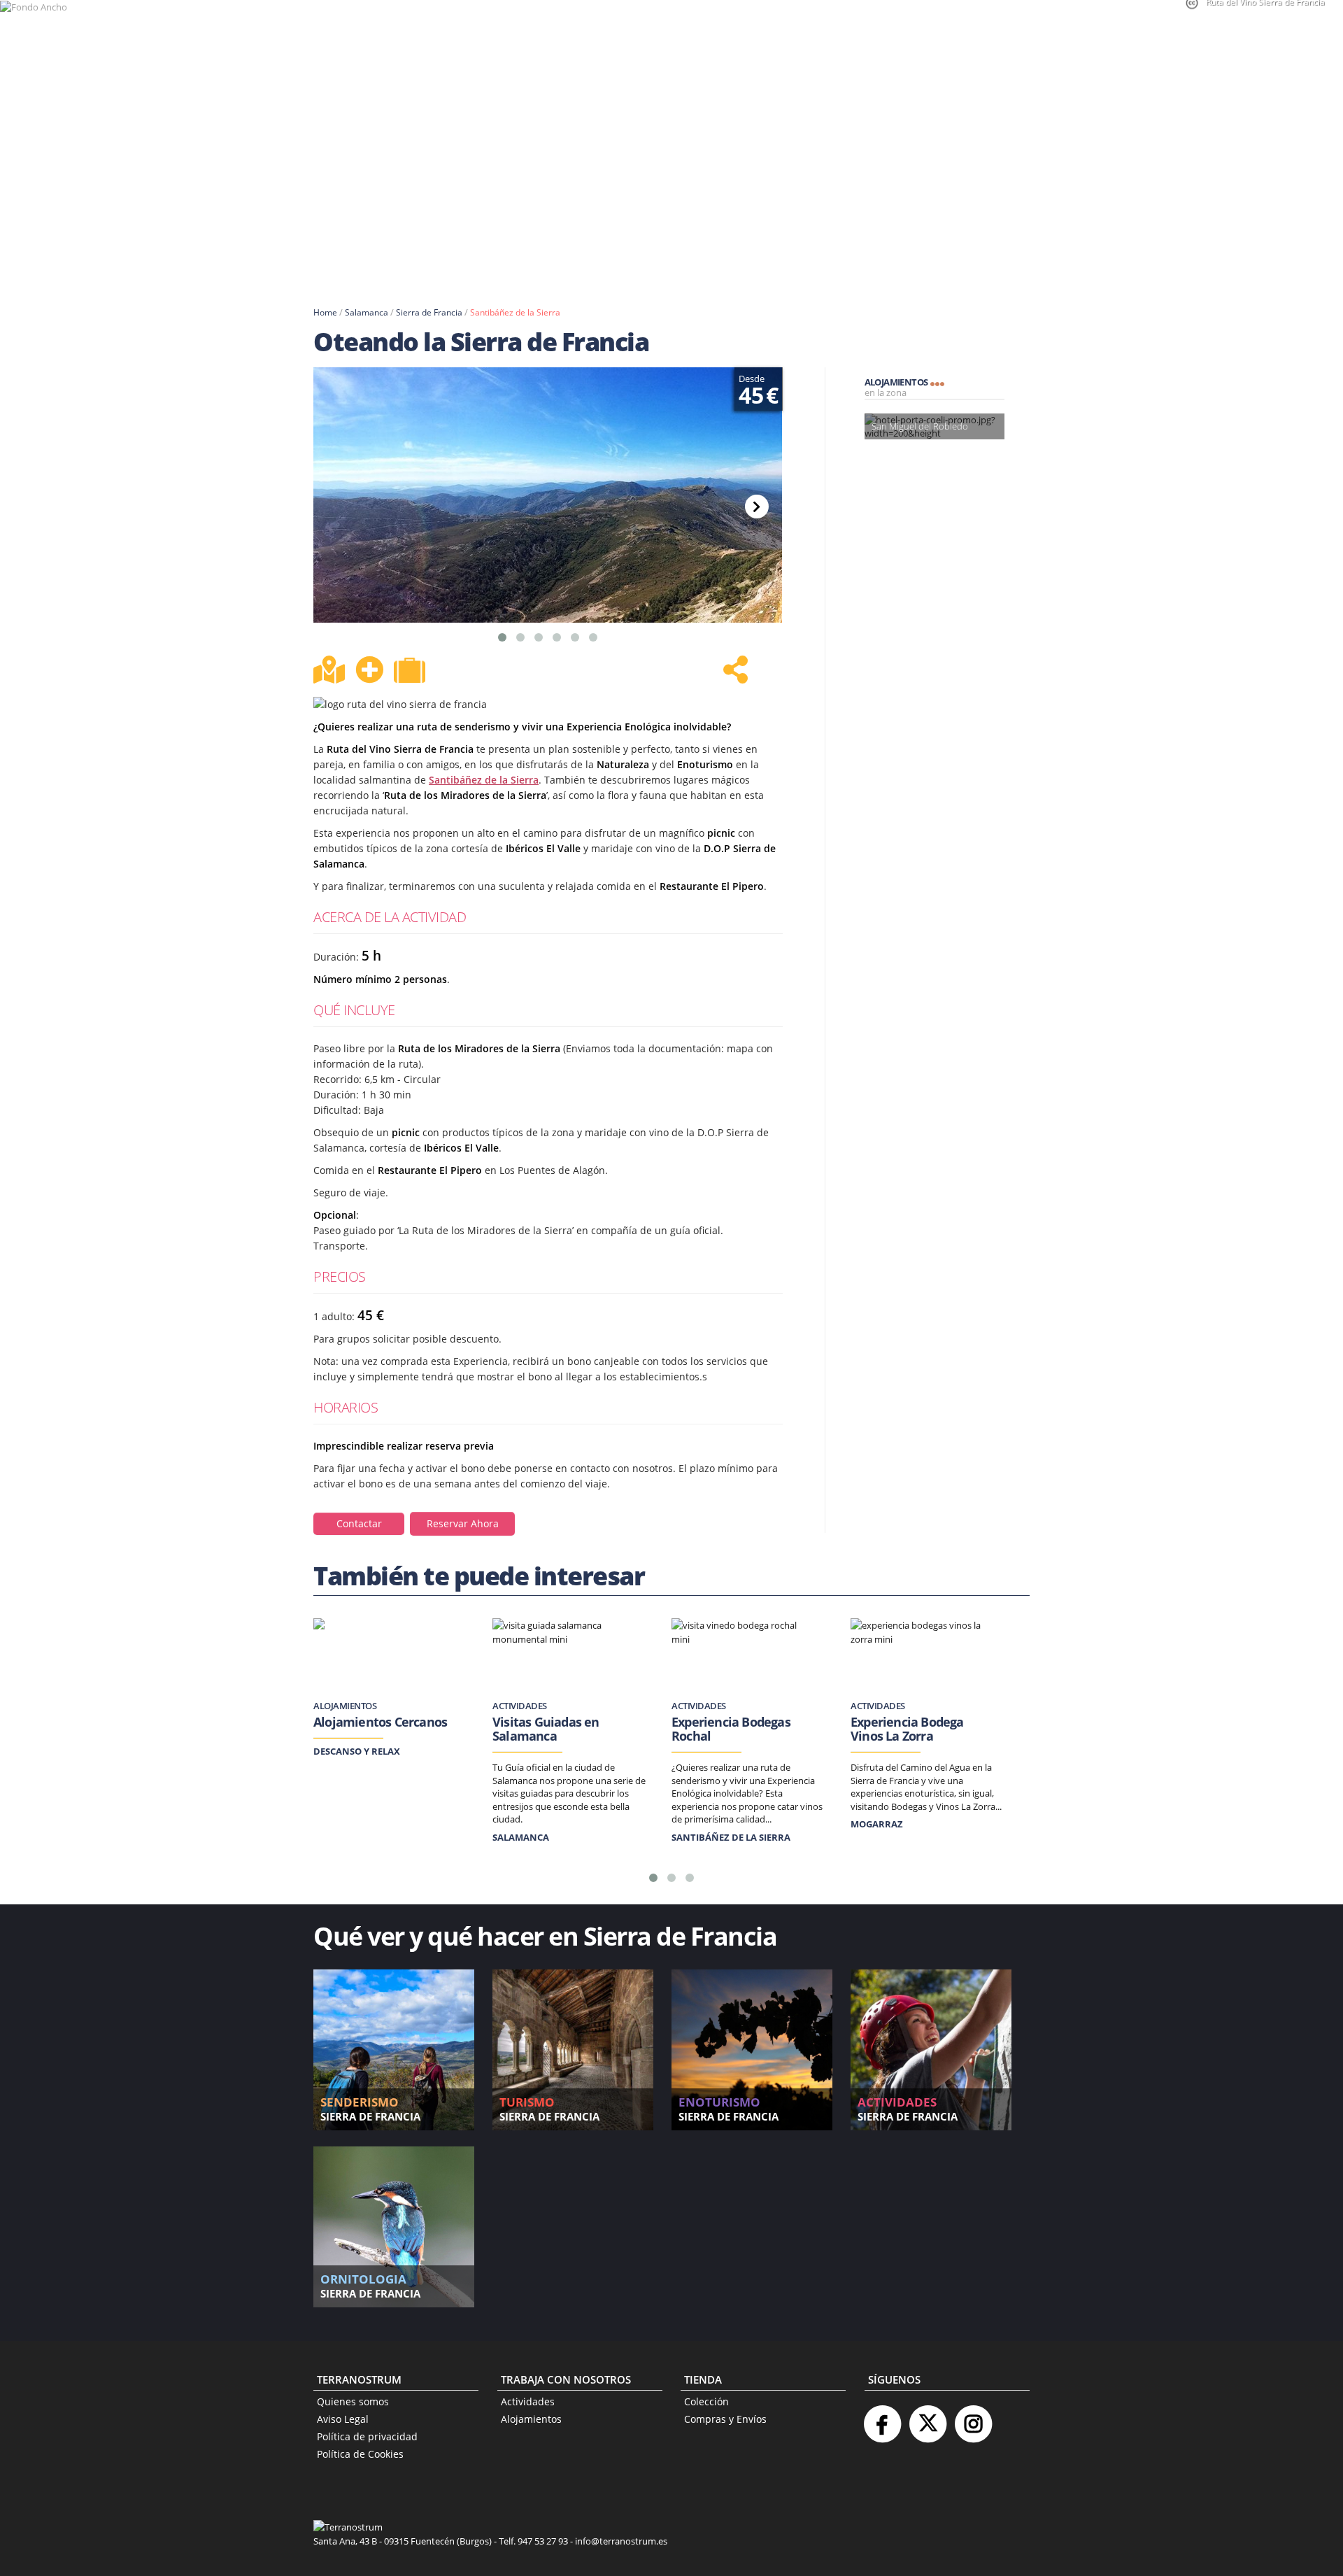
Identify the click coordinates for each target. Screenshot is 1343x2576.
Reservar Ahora (463, 1523)
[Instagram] (973, 2418)
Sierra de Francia (429, 312)
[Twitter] (928, 2418)
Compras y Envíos (725, 2419)
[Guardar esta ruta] (369, 670)
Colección (706, 2401)
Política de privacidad (367, 2436)
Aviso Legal (343, 2419)
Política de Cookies (360, 2454)
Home (325, 312)
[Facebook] (882, 2418)
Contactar (359, 1523)
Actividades (528, 2401)
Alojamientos (531, 2419)
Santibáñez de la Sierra (515, 312)
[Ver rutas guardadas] (411, 672)
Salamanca (367, 312)
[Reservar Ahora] (463, 1511)
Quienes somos (353, 2401)
